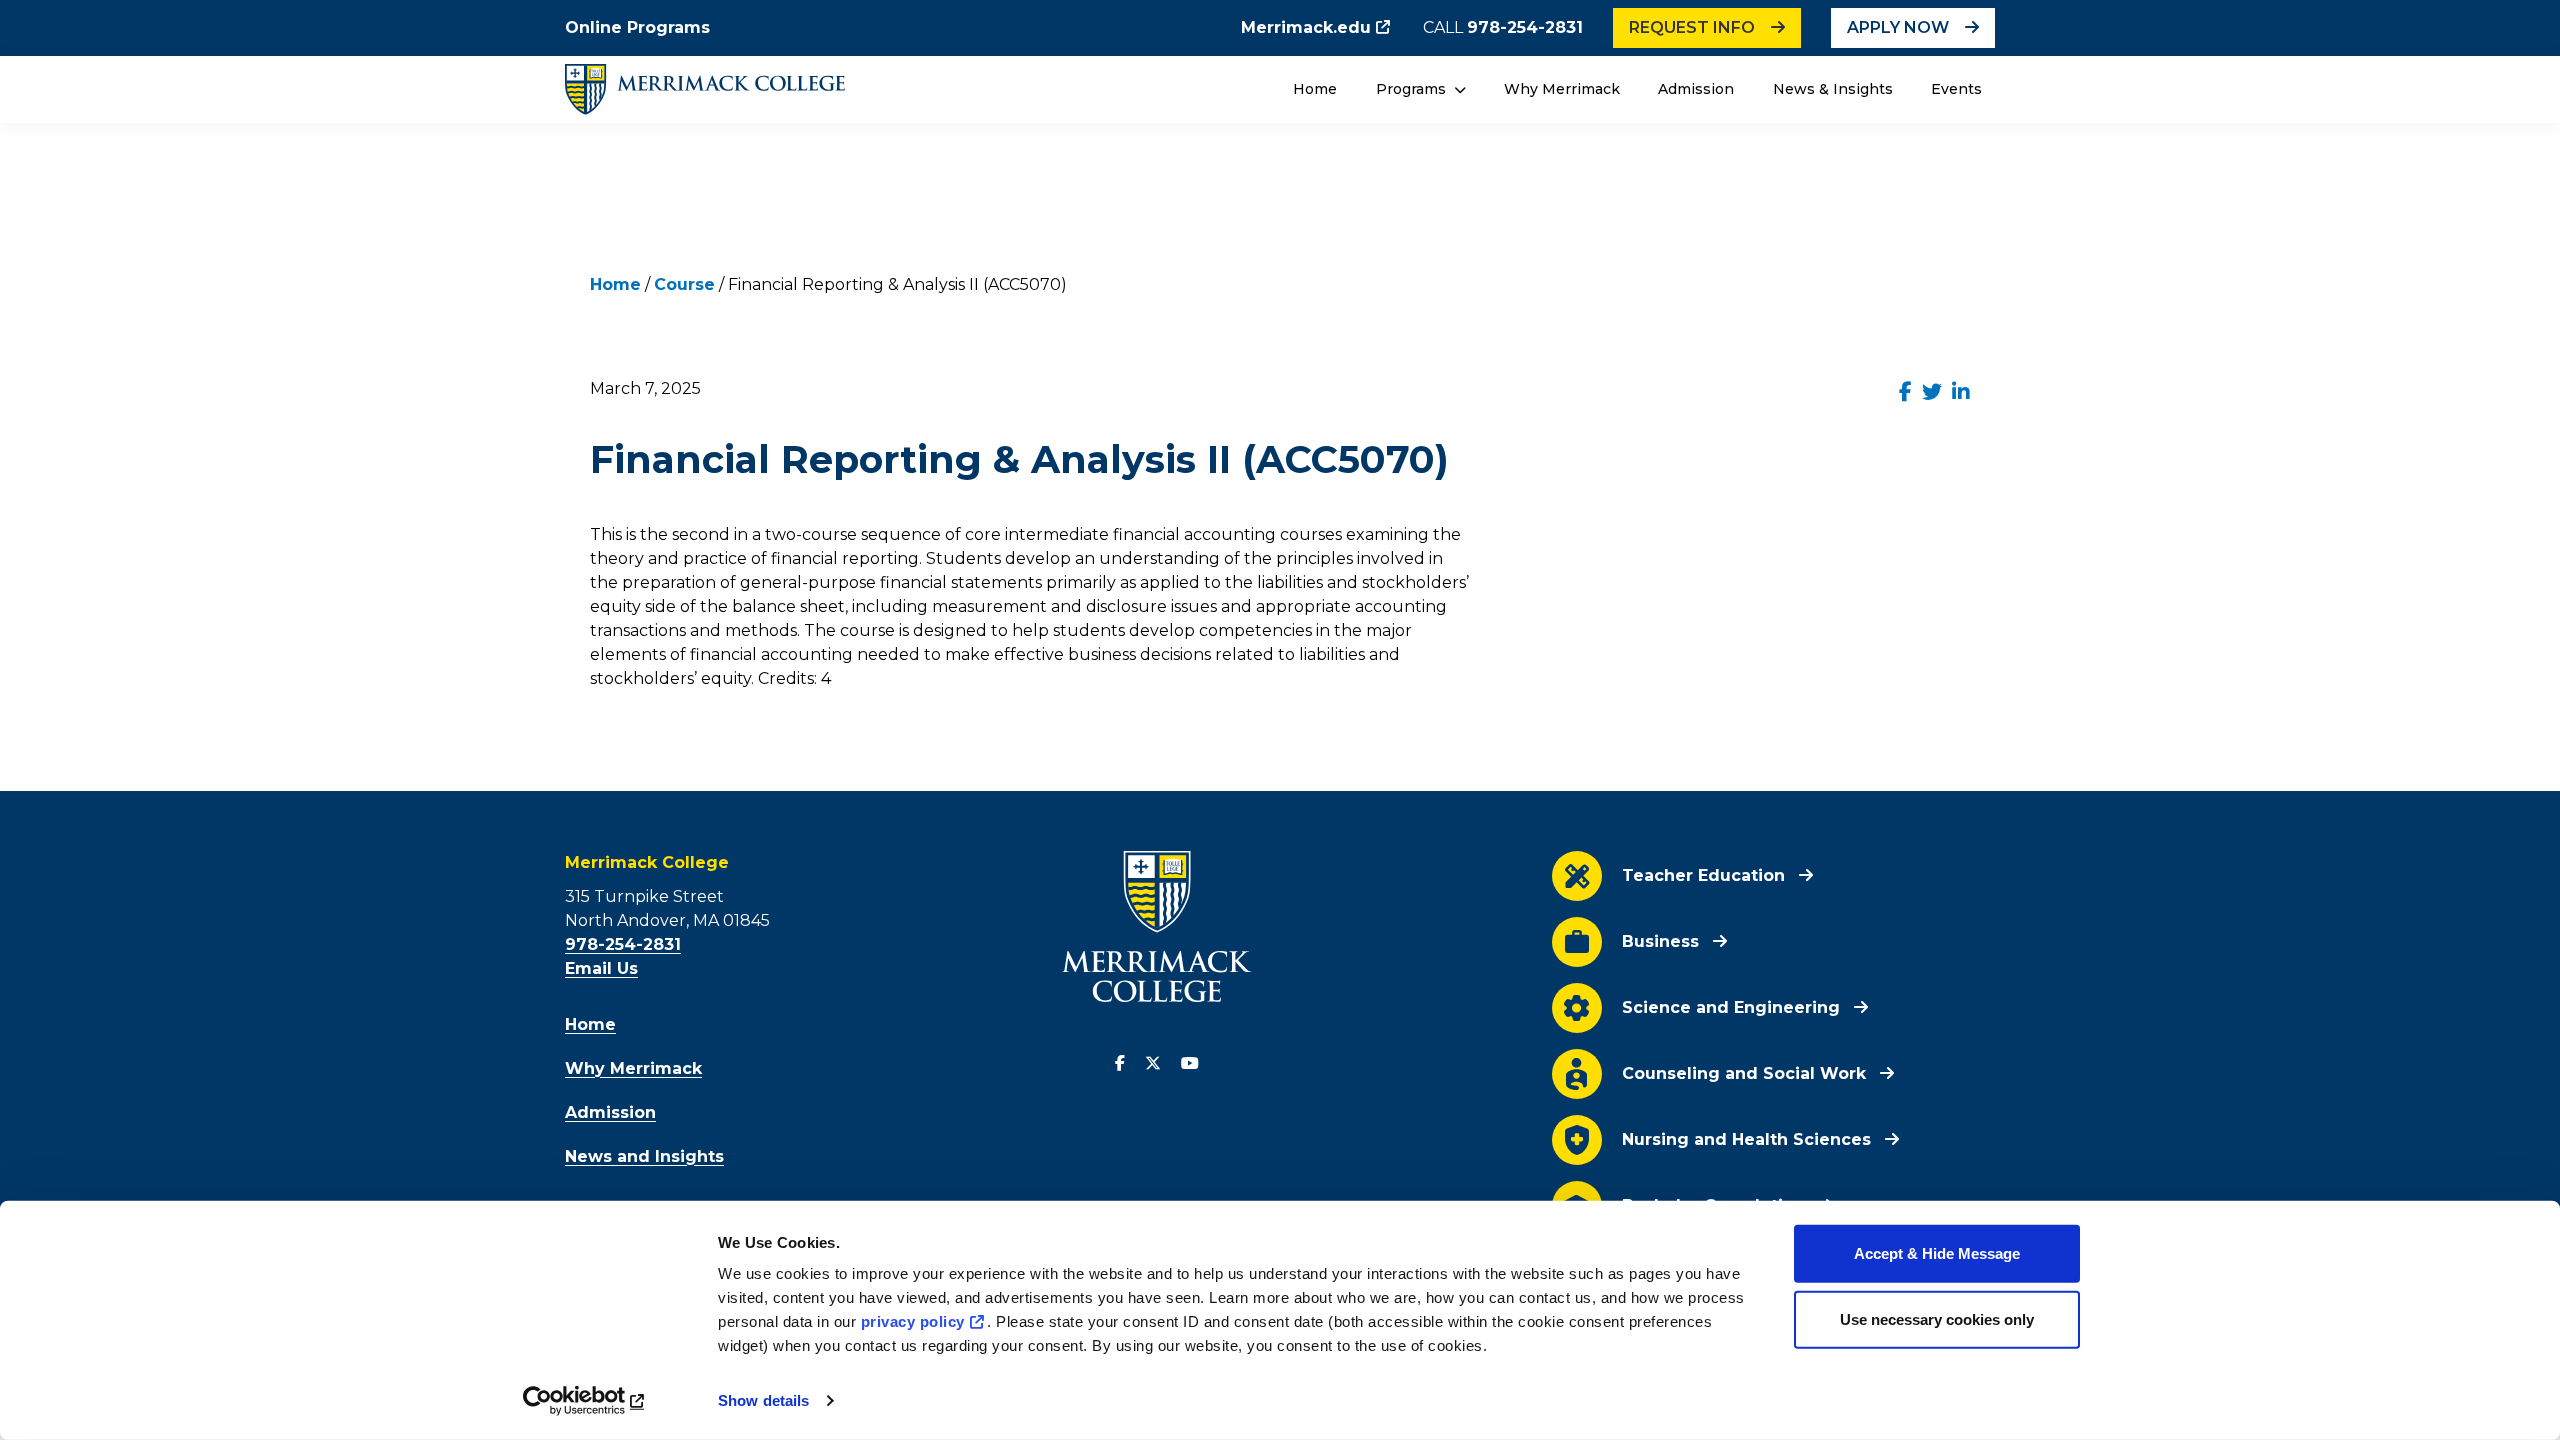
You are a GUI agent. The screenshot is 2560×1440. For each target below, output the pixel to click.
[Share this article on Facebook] (1905, 392)
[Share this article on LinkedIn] (1961, 392)
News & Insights (1833, 89)
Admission (1696, 89)
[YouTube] (1190, 1064)
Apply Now (1898, 27)
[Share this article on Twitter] (1932, 392)
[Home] (705, 89)
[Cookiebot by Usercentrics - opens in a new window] (585, 1401)
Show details (763, 1400)
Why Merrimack (1562, 89)
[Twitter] (1153, 1064)
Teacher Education (1703, 875)
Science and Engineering (1731, 1007)
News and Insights (644, 1156)
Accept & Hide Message (1937, 1253)
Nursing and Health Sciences (1746, 1139)
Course (684, 284)
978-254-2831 (1525, 27)
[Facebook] (1120, 1064)
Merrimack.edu (1306, 27)
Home (1315, 89)
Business (1660, 941)
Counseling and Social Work (1744, 1073)
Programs (1413, 89)
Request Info (1692, 27)
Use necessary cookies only (1937, 1318)
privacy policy (913, 1321)
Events (1956, 89)
